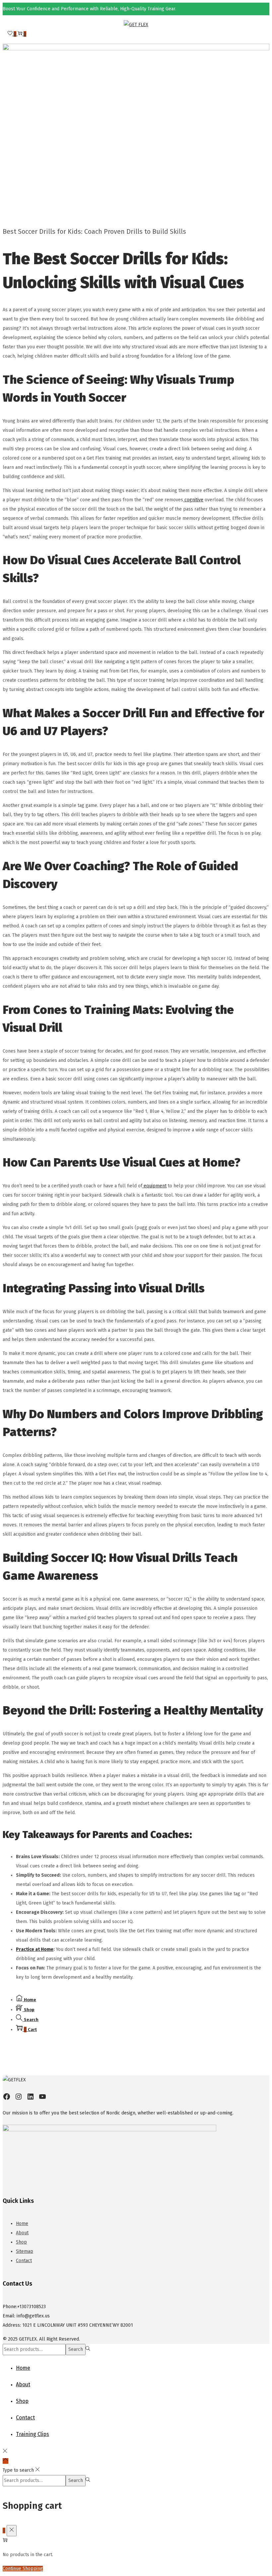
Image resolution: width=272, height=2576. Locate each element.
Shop (21, 2242)
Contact (24, 2261)
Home (22, 2224)
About (22, 2233)
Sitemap (25, 2251)
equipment (154, 1186)
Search (76, 2349)
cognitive (193, 500)
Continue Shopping (23, 2569)
